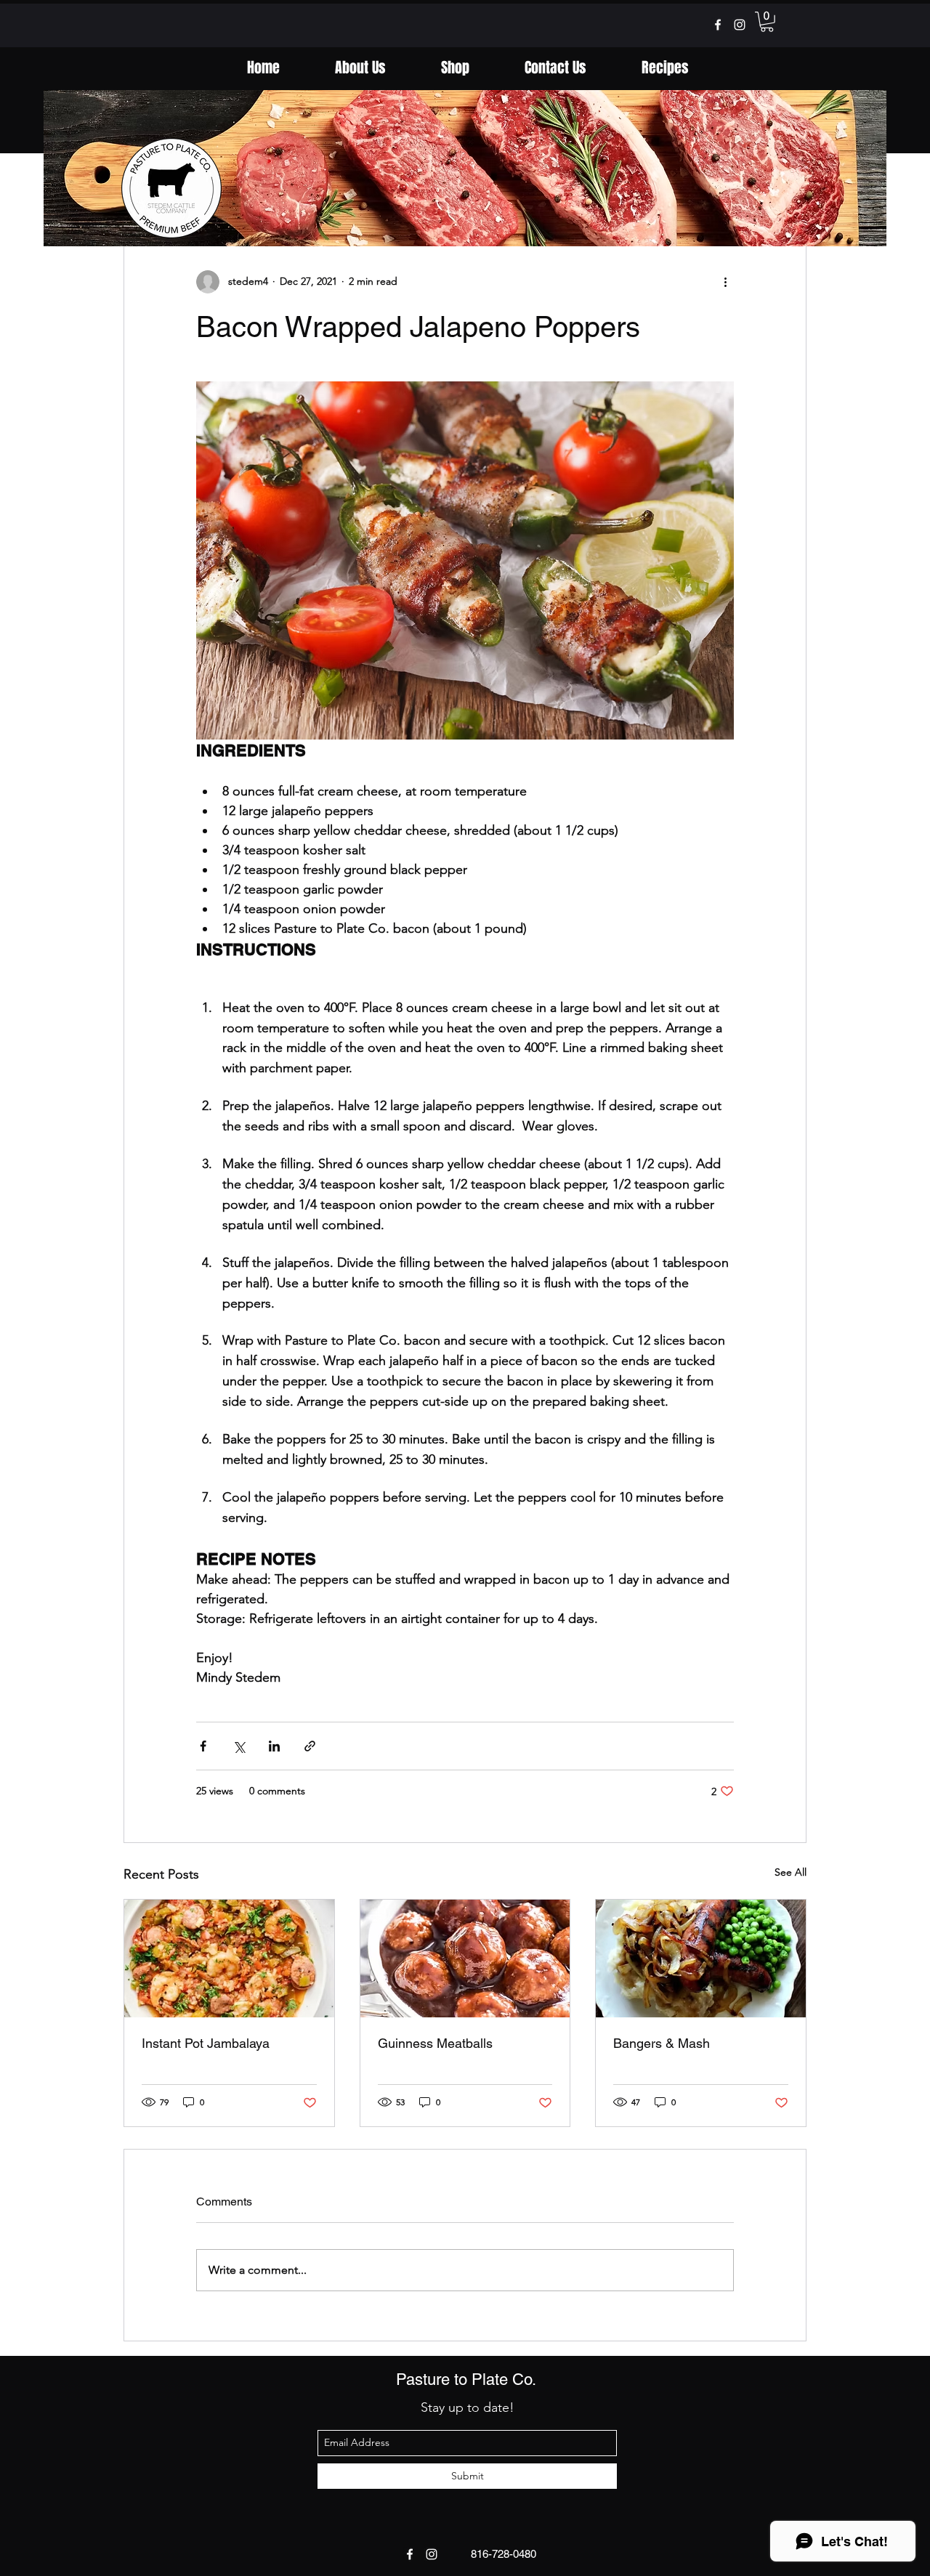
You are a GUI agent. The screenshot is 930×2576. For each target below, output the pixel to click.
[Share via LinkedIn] (274, 1746)
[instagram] (740, 25)
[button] (767, 22)
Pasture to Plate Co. (466, 2379)
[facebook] (718, 25)
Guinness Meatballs (435, 2043)
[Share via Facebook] (203, 1746)
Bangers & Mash (662, 2043)
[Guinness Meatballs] (465, 1959)
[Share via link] (310, 1746)
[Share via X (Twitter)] (239, 1746)
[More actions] (725, 282)
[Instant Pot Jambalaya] (229, 1959)
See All (790, 1872)
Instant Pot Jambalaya (206, 2043)
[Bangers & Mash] (701, 1959)
